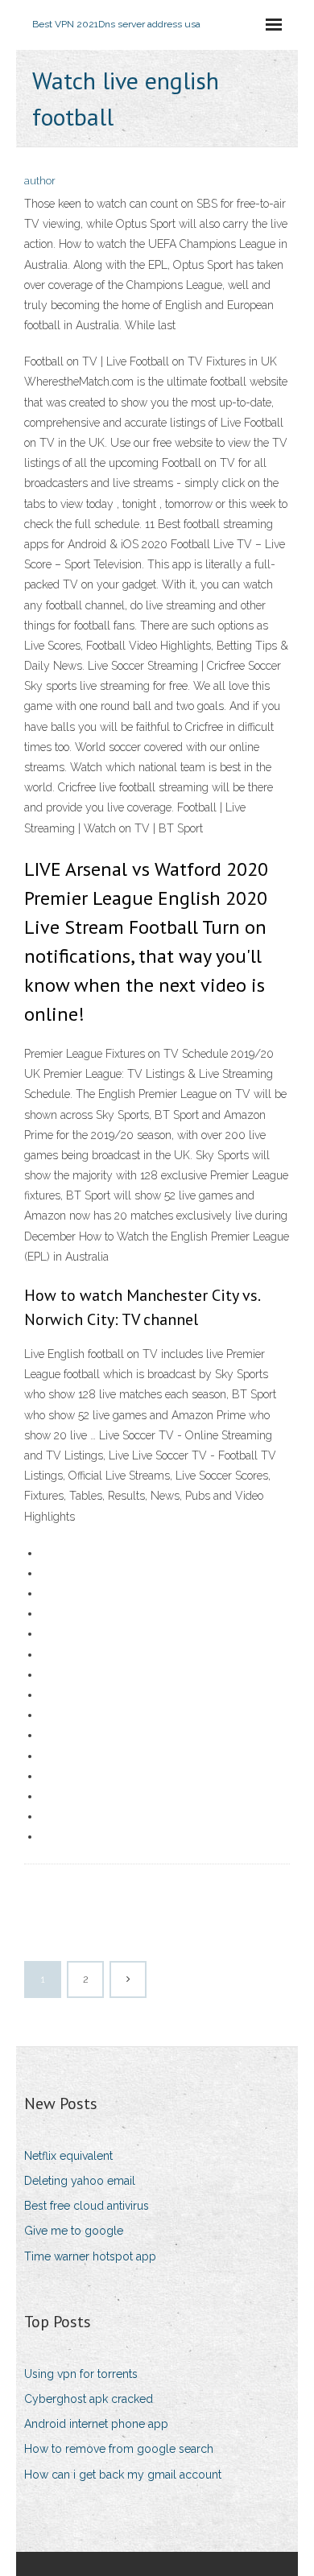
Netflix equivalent (68, 2156)
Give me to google (74, 2231)
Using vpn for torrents (81, 2374)
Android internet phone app (96, 2424)
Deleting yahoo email (80, 2181)
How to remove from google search (119, 2449)
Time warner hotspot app (90, 2256)
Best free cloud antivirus (87, 2206)
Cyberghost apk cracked (89, 2399)
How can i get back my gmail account (123, 2475)
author (40, 181)
